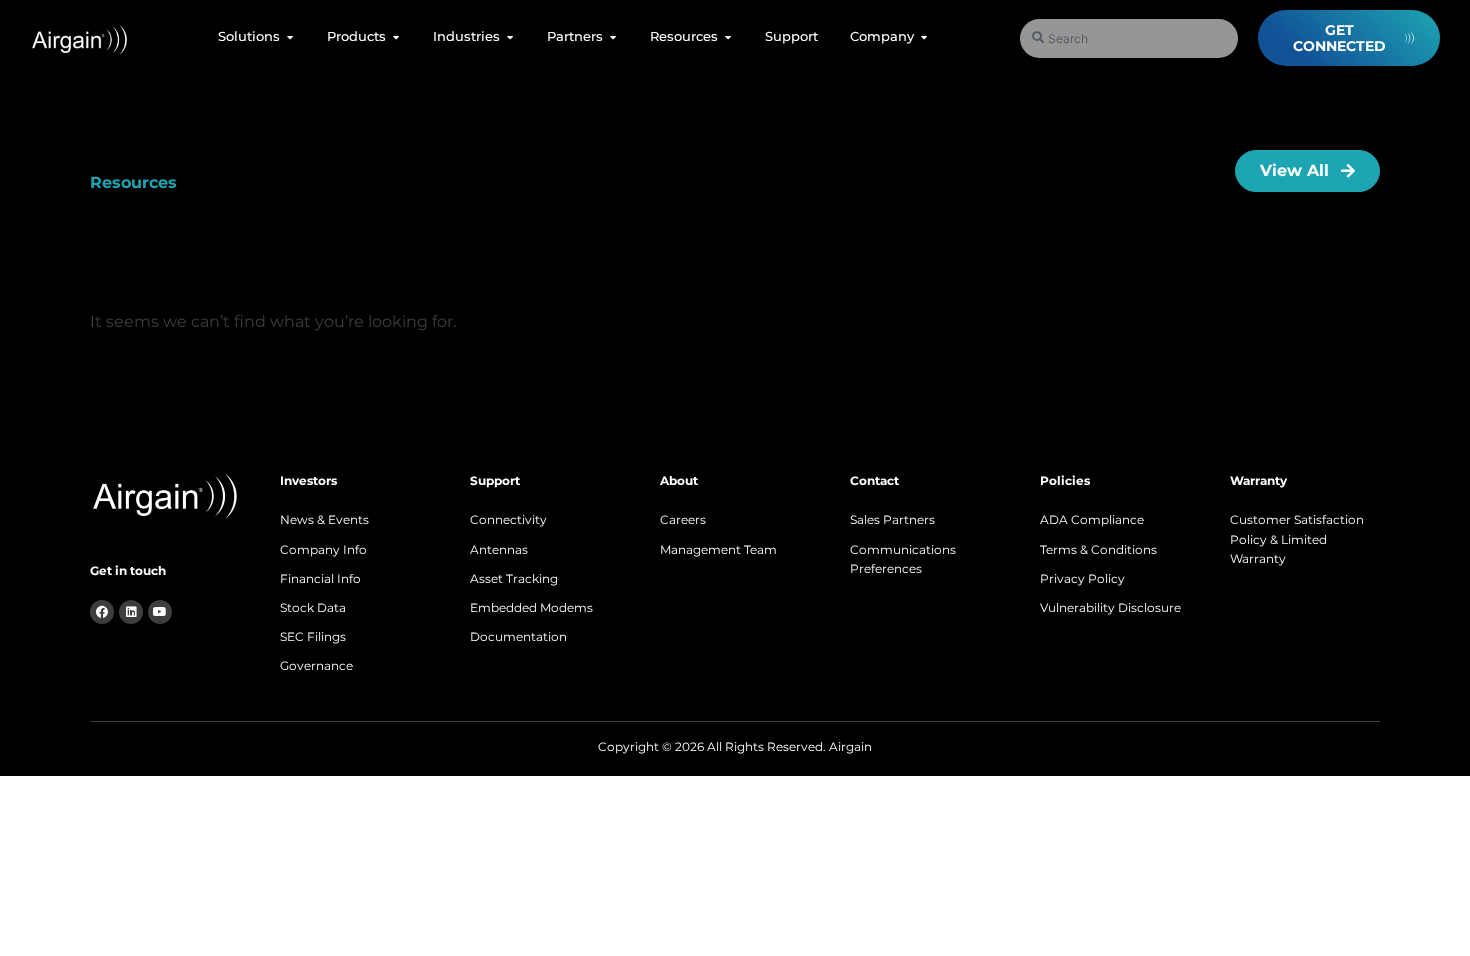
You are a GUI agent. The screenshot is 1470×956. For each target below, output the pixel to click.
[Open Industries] (510, 37)
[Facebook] (102, 612)
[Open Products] (396, 37)
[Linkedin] (131, 612)
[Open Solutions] (290, 37)
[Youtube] (160, 612)
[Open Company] (924, 37)
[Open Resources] (728, 37)
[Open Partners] (613, 37)
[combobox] (1129, 38)
